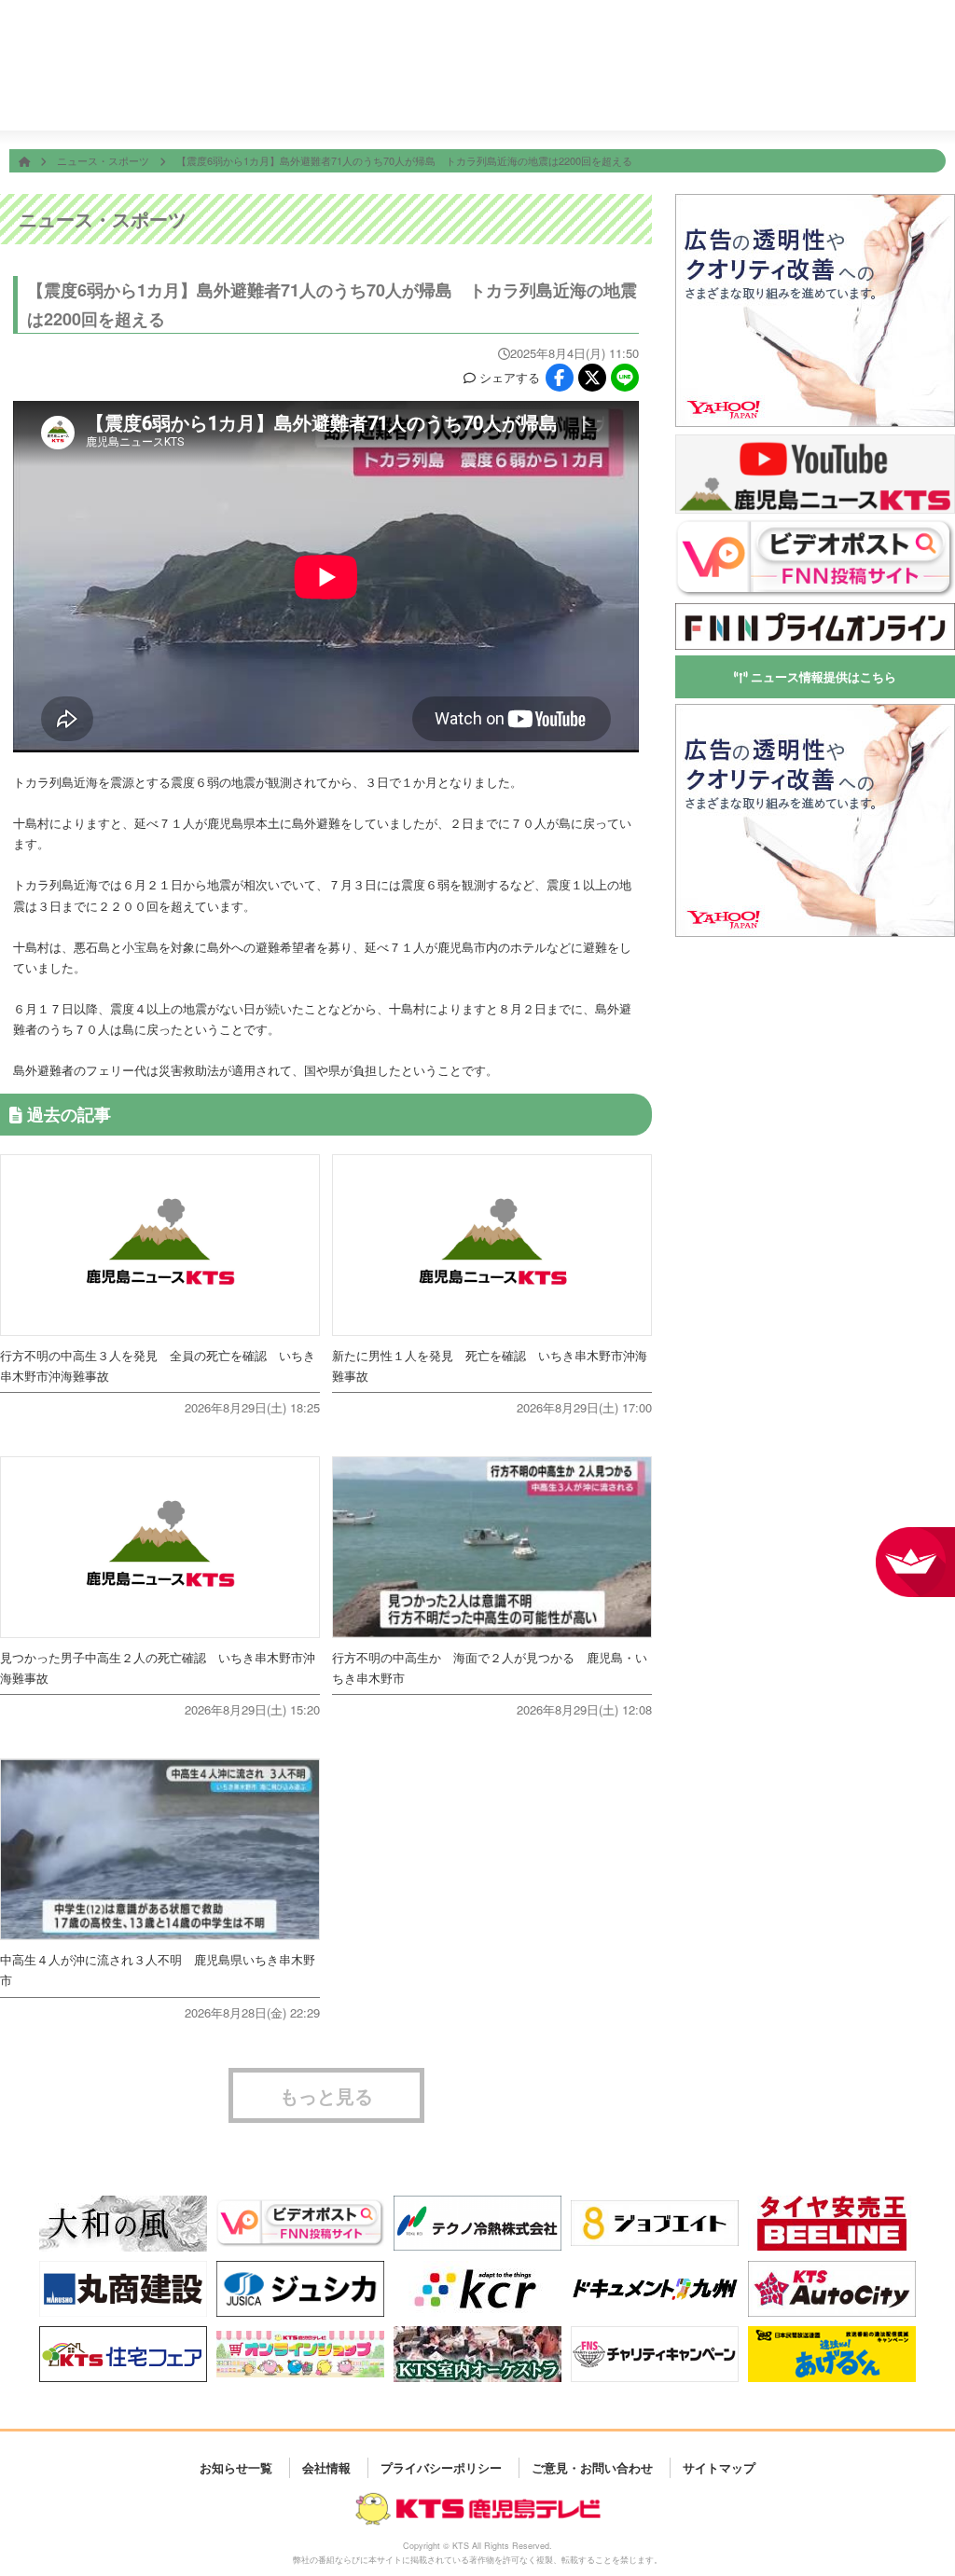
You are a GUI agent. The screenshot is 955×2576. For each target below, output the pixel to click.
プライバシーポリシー (441, 2467)
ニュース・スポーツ (104, 160)
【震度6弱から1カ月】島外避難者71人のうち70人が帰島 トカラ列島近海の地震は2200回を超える (415, 160)
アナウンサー (731, 98)
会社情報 (821, 98)
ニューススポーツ (463, 98)
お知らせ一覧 (236, 2467)
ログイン (934, 43)
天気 (553, 98)
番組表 (89, 30)
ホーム (284, 98)
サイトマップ (719, 2467)
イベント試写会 (642, 98)
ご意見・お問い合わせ (592, 2467)
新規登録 (883, 43)
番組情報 (374, 98)
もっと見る (326, 2095)
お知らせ (911, 98)
